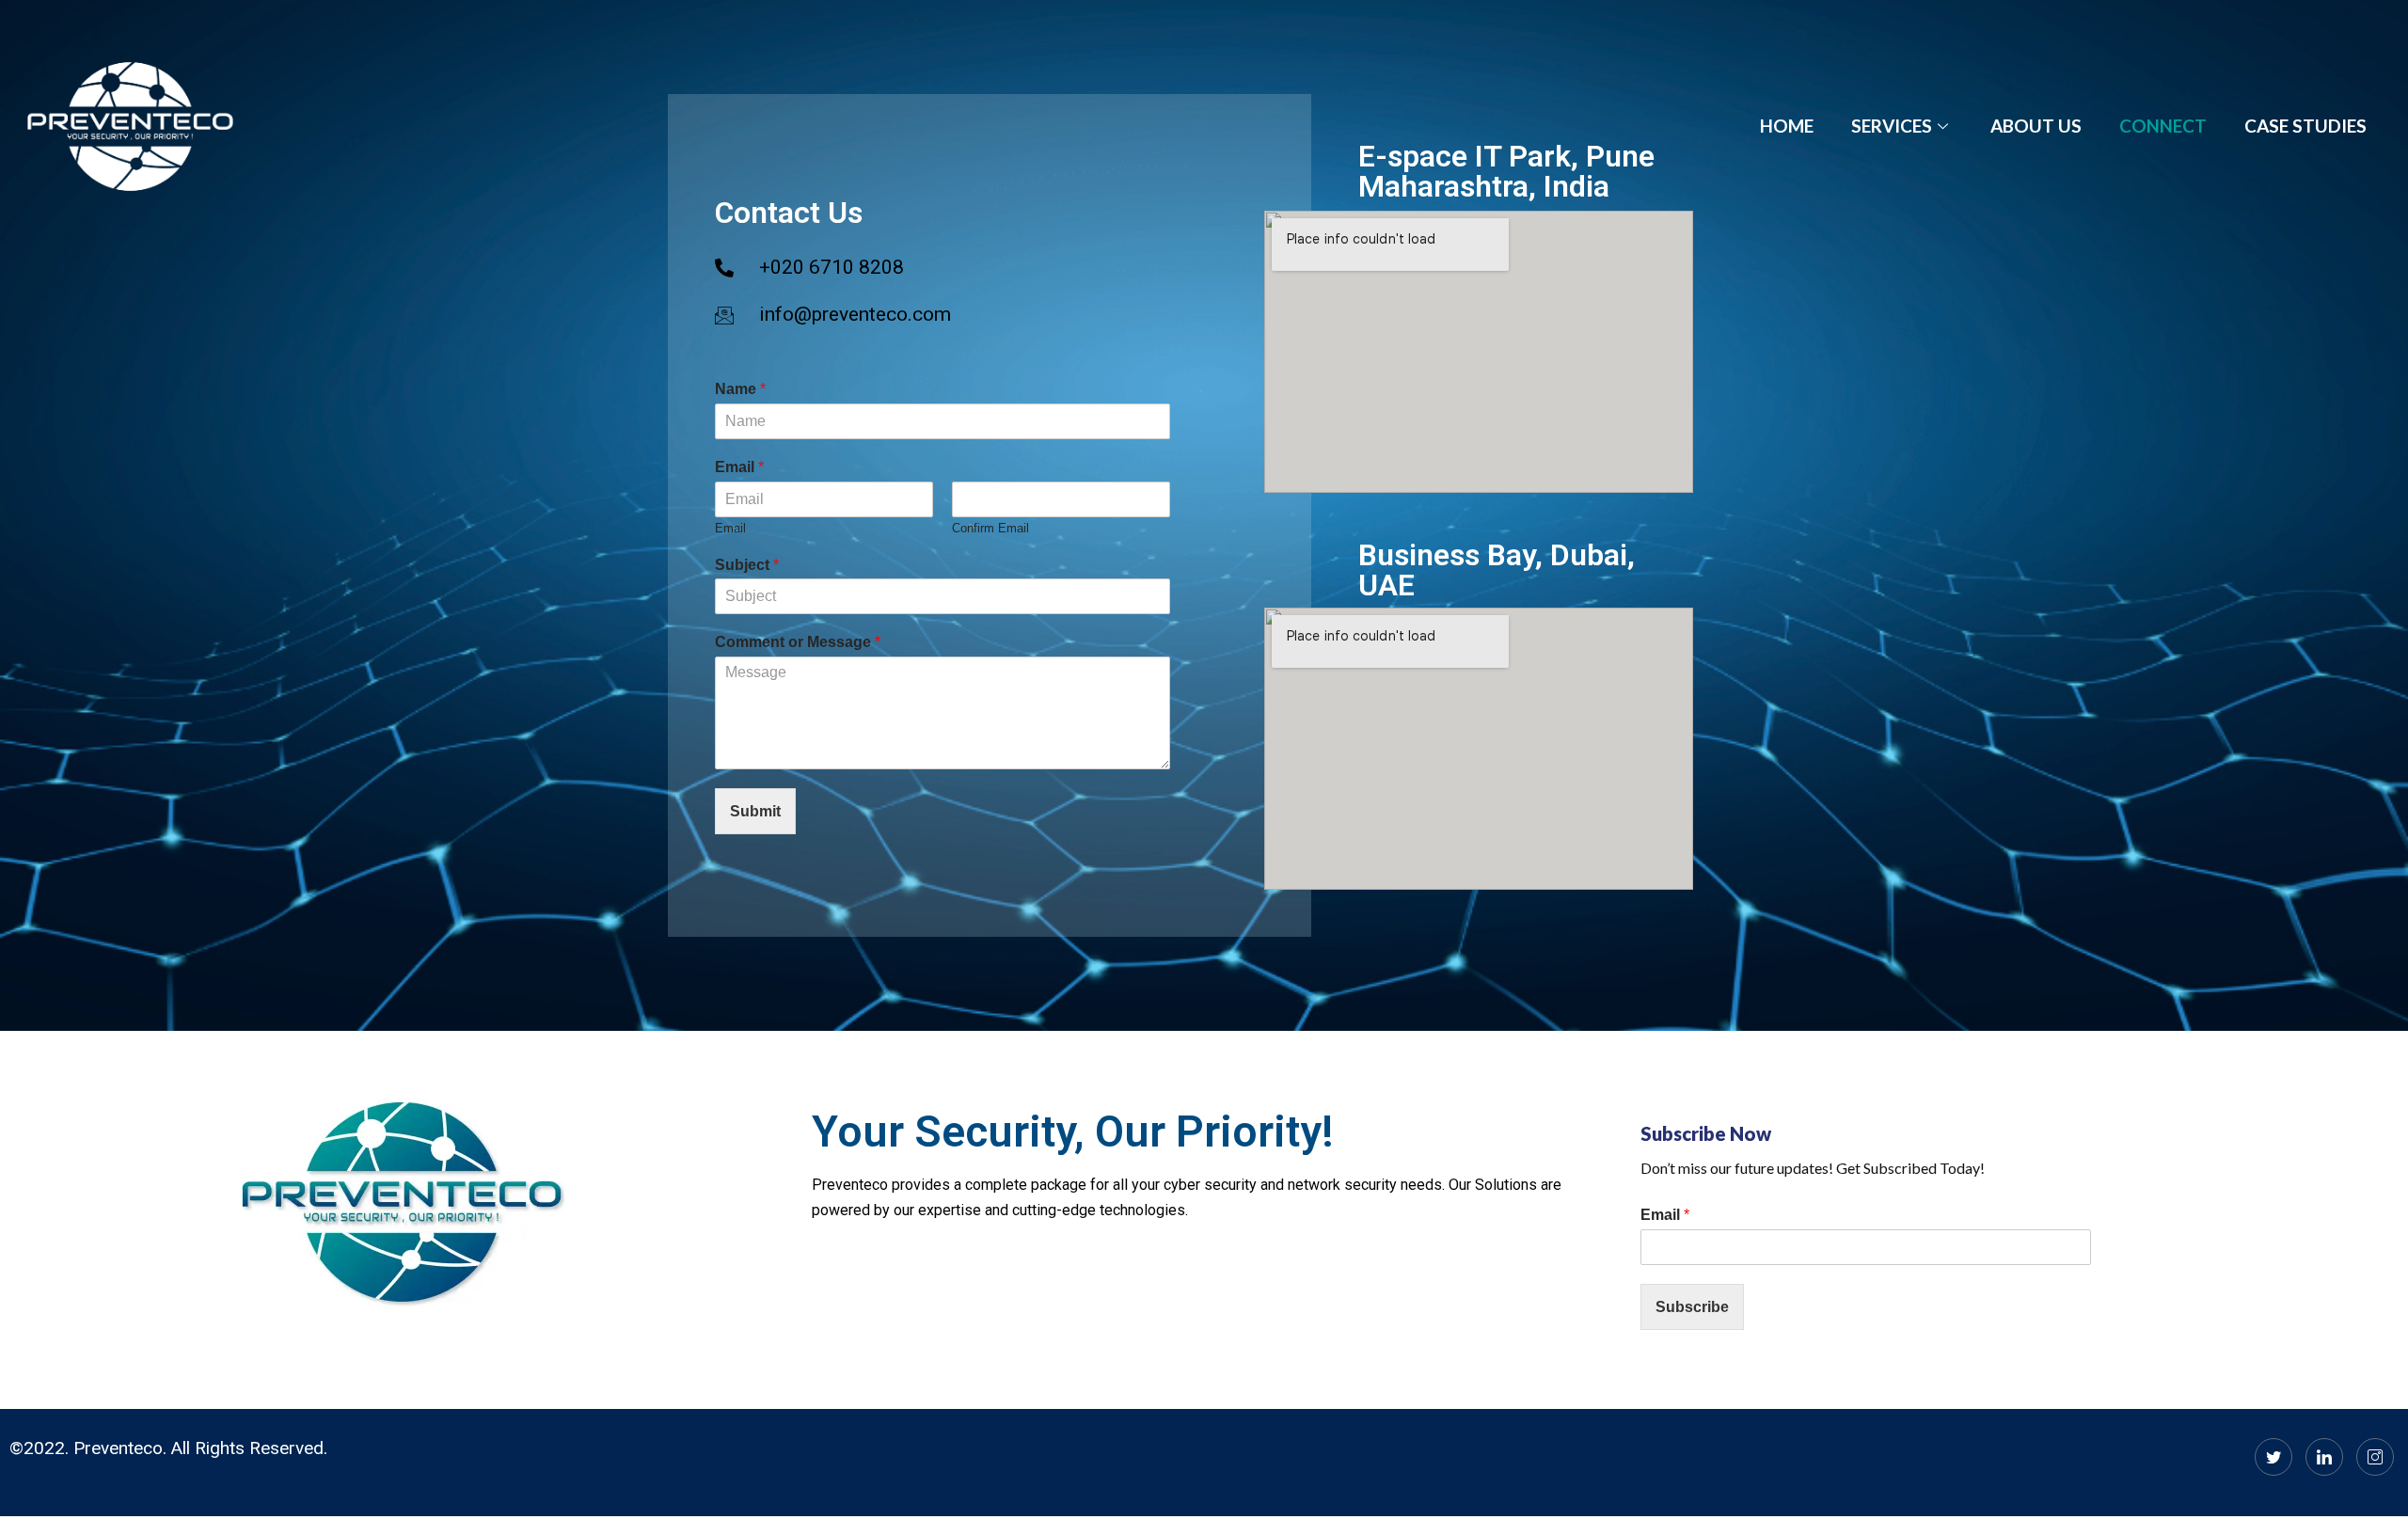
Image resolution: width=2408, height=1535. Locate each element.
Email (739, 467)
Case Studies (2305, 126)
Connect (2163, 126)
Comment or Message (798, 642)
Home (1787, 126)
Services (1892, 126)
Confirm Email (990, 528)
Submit (755, 811)
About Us (2036, 126)
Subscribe (1692, 1307)
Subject (747, 565)
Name (740, 389)
